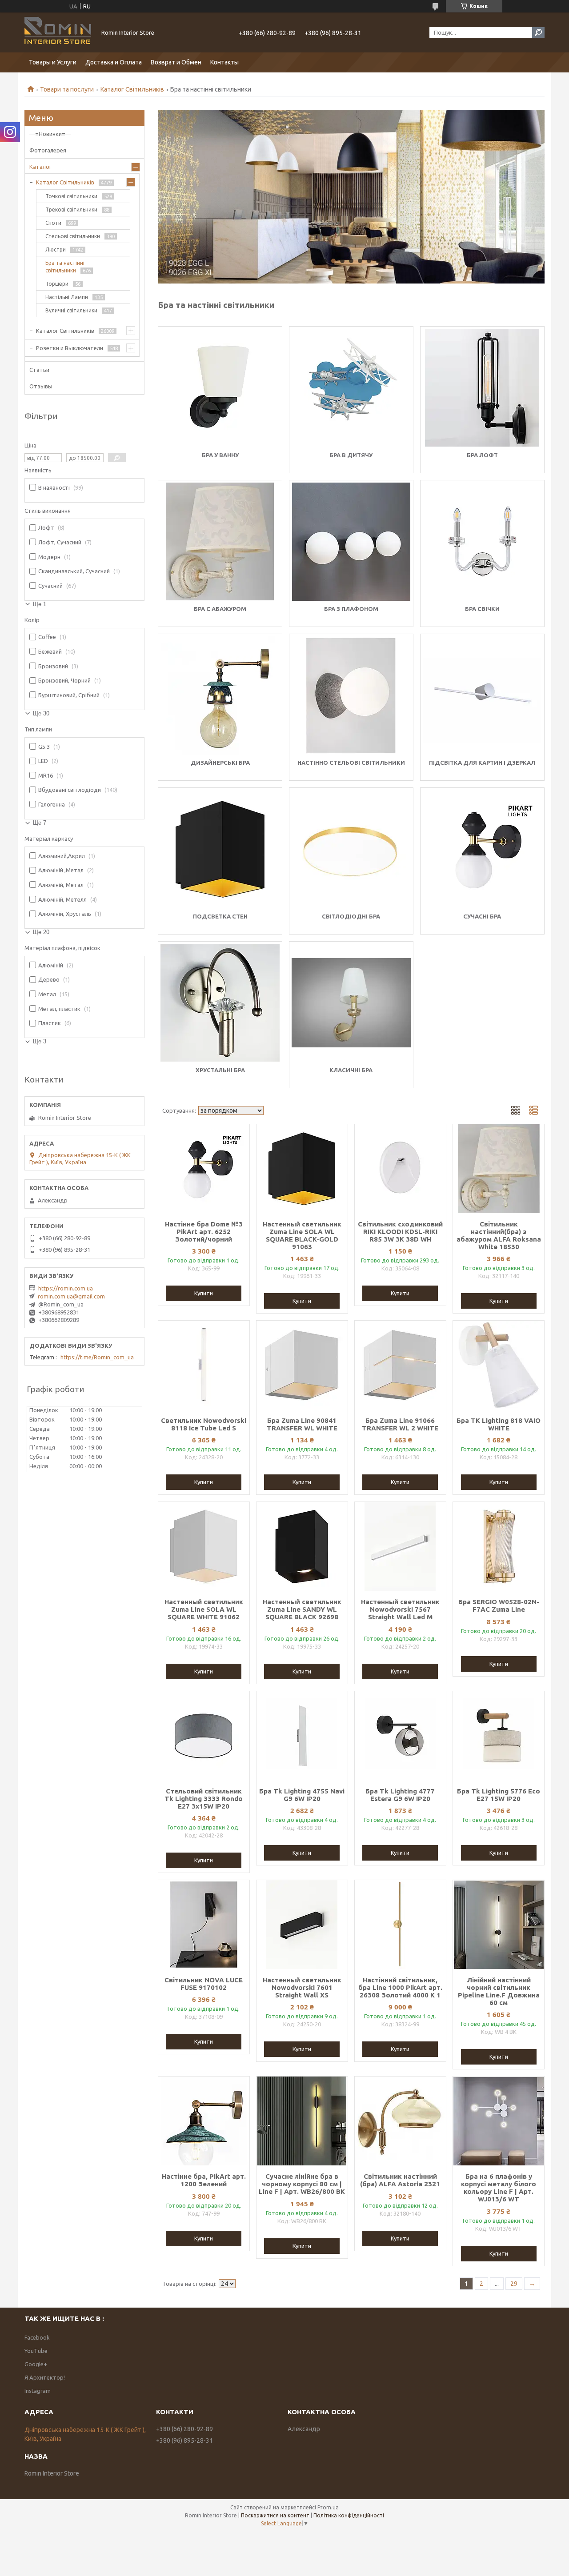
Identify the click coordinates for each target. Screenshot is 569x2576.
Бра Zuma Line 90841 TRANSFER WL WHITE (302, 1424)
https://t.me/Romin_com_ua (97, 1357)
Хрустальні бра (220, 1070)
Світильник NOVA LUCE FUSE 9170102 (204, 1984)
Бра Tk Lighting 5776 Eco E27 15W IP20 (499, 1795)
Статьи (39, 370)
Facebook (37, 2337)
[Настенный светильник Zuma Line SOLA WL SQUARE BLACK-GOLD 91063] (302, 1169)
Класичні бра (351, 1070)
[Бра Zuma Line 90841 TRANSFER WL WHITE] (302, 1365)
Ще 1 (40, 604)
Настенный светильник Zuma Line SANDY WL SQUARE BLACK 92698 (302, 1609)
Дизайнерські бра (220, 763)
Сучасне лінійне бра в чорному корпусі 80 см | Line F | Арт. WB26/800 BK (302, 2184)
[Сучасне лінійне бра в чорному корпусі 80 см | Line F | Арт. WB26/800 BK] (302, 2121)
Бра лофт (482, 455)
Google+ (36, 2364)
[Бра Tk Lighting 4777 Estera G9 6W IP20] (400, 1736)
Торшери (57, 284)
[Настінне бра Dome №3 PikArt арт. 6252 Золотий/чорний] (204, 1169)
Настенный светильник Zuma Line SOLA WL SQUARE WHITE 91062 (204, 1609)
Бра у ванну (220, 455)
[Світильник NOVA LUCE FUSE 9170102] (204, 1925)
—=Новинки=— (50, 134)
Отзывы (41, 386)
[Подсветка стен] (220, 849)
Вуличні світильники (71, 310)
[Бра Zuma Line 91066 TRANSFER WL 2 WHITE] (400, 1365)
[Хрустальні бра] (220, 1003)
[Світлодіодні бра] (351, 849)
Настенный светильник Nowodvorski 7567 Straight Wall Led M (400, 1609)
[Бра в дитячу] (351, 388)
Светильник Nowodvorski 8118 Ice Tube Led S (204, 1424)
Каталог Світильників (132, 89)
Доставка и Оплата (114, 62)
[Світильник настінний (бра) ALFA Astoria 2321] (400, 2121)
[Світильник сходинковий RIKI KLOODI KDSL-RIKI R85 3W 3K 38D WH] (400, 1169)
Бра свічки (482, 609)
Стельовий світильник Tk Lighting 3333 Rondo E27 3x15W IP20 (204, 1799)
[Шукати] (538, 32)
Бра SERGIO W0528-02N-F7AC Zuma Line (499, 1606)
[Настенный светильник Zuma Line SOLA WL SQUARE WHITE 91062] (204, 1546)
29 (514, 2284)
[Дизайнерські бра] (220, 695)
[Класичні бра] (351, 1003)
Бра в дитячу (351, 455)
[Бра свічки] (482, 542)
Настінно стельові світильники (351, 763)
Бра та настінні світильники (65, 267)
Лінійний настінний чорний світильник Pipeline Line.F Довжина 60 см (499, 1991)
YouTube (36, 2351)
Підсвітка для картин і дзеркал (482, 763)
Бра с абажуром (220, 609)
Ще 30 (41, 713)
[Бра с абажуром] (220, 542)
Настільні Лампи (67, 297)
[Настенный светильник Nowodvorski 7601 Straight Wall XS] (302, 1925)
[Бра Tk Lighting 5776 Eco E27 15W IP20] (499, 1736)
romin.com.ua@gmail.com (71, 1296)
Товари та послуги (67, 89)
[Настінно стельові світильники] (351, 695)
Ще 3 (40, 1041)
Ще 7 (40, 823)
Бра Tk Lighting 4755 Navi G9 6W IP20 (302, 1795)
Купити (204, 1293)
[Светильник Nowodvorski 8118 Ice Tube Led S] (204, 1365)
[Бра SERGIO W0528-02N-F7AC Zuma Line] (499, 1546)
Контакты (224, 62)
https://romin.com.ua (66, 1288)
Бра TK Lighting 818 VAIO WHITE (499, 1424)
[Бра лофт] (482, 388)
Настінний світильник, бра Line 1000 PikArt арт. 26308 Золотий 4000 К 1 (400, 1987)
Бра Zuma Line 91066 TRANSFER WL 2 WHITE (400, 1424)
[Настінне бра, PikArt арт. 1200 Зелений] (204, 2121)
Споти (53, 223)
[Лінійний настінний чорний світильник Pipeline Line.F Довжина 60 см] (499, 1925)
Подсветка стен (220, 916)
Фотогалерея (48, 150)
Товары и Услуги (53, 62)
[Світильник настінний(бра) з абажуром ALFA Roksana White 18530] (499, 1169)
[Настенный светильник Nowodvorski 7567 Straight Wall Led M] (400, 1546)
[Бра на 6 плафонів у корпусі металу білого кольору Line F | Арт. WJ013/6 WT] (499, 2121)
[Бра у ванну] (220, 388)
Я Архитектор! (45, 2377)
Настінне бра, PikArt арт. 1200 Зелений (204, 2180)
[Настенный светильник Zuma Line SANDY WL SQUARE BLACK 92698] (302, 1546)
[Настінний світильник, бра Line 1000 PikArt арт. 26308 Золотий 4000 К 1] (400, 1925)
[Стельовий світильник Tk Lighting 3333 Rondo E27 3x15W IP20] (204, 1736)
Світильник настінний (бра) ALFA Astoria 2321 (400, 2180)
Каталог (40, 167)
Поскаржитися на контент (275, 2515)
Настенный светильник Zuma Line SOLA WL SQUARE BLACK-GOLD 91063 (302, 1235)
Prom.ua (328, 2507)
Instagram (38, 2391)
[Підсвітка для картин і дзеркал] (482, 695)
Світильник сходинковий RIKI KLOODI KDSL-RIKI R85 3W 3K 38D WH (400, 1232)
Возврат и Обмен (176, 62)
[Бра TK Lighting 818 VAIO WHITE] (499, 1365)
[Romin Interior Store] (58, 32)
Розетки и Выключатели (70, 348)
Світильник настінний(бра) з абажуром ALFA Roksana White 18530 (499, 1235)
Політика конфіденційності (349, 2515)
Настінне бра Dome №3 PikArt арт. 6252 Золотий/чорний (204, 1232)
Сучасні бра (482, 916)
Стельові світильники (73, 236)
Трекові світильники (71, 210)
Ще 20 (41, 932)
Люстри (56, 250)
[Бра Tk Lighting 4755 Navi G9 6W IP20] (302, 1736)
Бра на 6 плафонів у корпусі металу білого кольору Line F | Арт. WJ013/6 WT (499, 2188)
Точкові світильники (71, 196)
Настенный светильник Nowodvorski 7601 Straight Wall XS (302, 1987)
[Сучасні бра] (482, 849)
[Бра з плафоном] (351, 542)
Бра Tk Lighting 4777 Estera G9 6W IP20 (400, 1795)
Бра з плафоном (351, 609)
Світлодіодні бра (351, 916)
